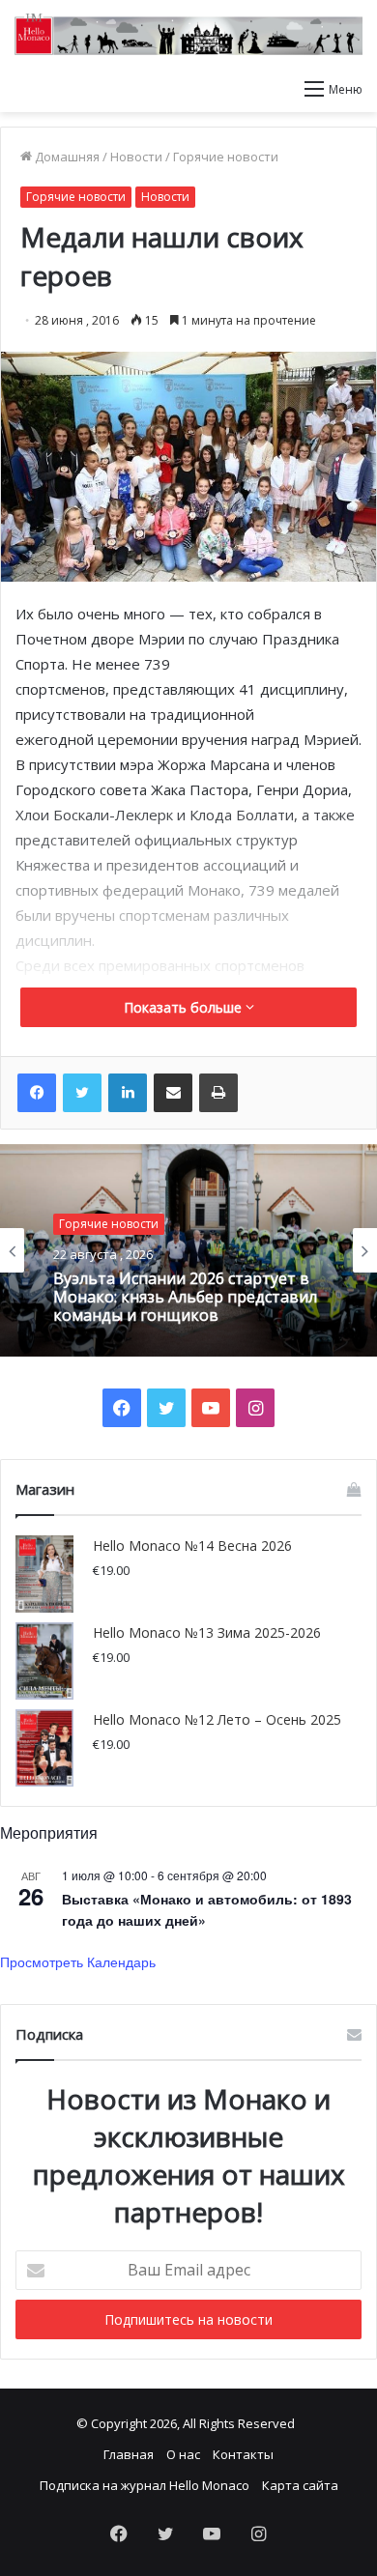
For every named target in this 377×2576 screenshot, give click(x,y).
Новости (136, 157)
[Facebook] (37, 1093)
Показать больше (185, 1007)
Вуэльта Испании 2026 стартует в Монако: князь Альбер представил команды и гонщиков (185, 1298)
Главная (129, 2454)
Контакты (243, 2454)
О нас (183, 2454)
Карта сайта (300, 2485)
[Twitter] (82, 1093)
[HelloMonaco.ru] (188, 34)
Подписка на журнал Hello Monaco (145, 2485)
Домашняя (66, 157)
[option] (188, 1250)
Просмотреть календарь (78, 1961)
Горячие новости (226, 157)
